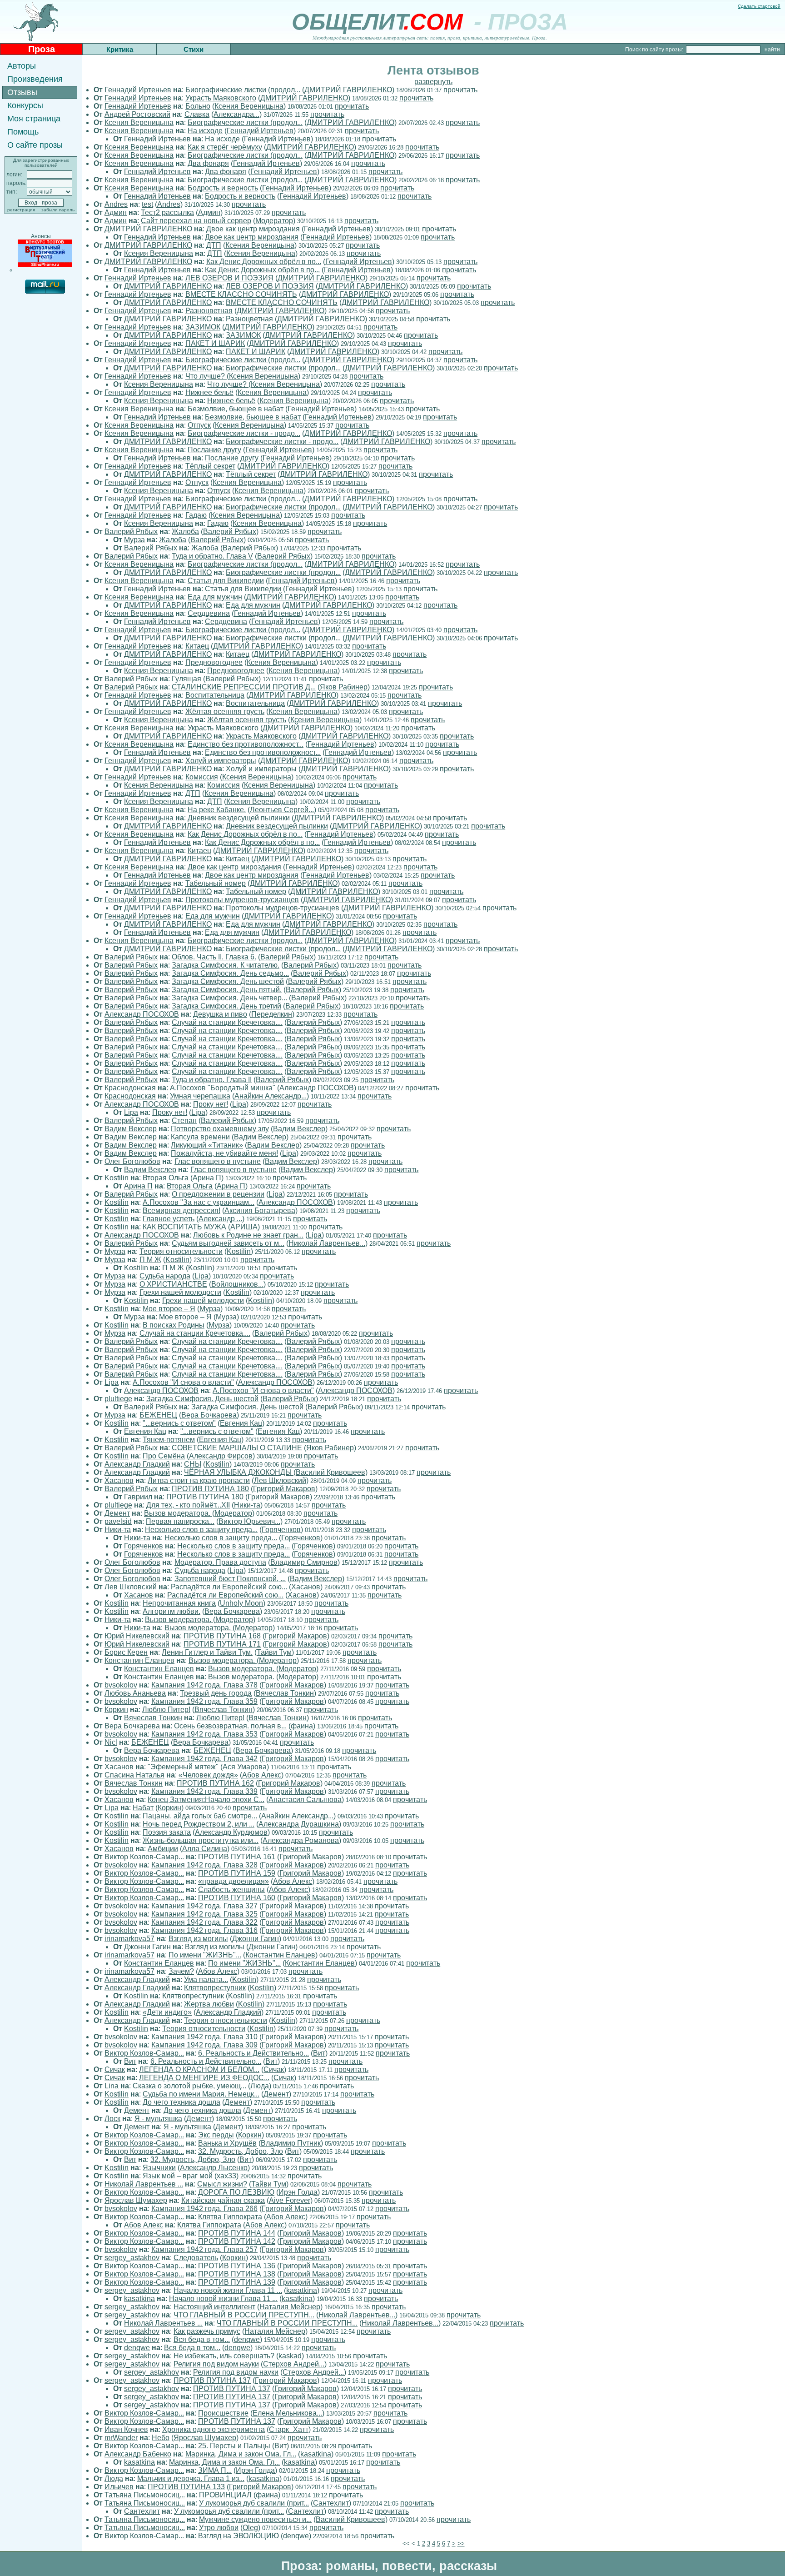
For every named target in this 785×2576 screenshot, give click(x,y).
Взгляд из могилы (198, 1939)
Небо (161, 2438)
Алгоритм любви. (171, 1611)
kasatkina (302, 2290)
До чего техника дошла (181, 2102)
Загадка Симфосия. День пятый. (227, 990)
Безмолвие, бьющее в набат (236, 409)
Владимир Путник (291, 2143)
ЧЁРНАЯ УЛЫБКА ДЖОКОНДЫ (239, 1472)
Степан (184, 1121)
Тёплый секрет (210, 466)
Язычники (159, 2168)
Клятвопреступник (215, 1988)
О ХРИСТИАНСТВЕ (173, 1284)
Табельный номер (216, 883)
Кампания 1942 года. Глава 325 (204, 1914)
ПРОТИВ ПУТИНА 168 (222, 1636)
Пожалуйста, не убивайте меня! (224, 1153)
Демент (117, 1513)
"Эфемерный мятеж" (183, 1767)
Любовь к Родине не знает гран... (248, 1235)
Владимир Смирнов (304, 1562)
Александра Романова (301, 1840)
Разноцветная (209, 311)
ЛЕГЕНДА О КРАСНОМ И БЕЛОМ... (199, 2069)
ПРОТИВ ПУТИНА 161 (237, 1857)
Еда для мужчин (215, 597)
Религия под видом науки (216, 2364)
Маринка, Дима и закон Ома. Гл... (241, 2454)
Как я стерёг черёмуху (225, 147)
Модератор (274, 221)
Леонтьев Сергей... (282, 810)
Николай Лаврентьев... (327, 1243)
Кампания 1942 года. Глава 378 (204, 1685)
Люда (260, 2086)
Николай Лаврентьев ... (144, 2184)
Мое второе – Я (169, 1309)
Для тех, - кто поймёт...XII (188, 1505)
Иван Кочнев (126, 2429)
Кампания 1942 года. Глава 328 (204, 1865)
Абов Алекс (262, 1775)
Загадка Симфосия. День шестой (228, 981)
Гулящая (186, 679)
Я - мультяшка (158, 2119)
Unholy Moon (241, 1603)
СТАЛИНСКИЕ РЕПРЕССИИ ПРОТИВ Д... (244, 687)
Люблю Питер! (166, 1710)
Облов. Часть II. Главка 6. (214, 957)
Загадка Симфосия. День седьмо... (230, 973)
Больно (198, 106)
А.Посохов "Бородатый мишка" (223, 1088)
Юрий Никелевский (137, 1636)
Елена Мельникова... (287, 2413)
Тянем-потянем (169, 1440)
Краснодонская (130, 1088)
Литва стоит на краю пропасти (199, 1480)
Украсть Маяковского (221, 98)
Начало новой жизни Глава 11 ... (228, 2290)
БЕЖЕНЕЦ (158, 1415)
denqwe (247, 2339)
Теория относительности (181, 1251)
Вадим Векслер (131, 1129)
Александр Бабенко (138, 2454)
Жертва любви (209, 2004)
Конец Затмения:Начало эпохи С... (206, 1800)
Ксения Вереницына (249, 106)
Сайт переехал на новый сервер (196, 221)
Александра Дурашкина (299, 1824)
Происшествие (223, 2413)
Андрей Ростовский (137, 114)
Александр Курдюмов (231, 1832)
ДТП (214, 245)
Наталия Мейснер (290, 2307)
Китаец (197, 646)
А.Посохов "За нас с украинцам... (199, 1202)
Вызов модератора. (178, 1513)
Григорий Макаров (284, 1489)
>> (461, 2544)
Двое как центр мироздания (253, 229)
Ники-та (247, 1505)
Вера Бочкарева (209, 1415)
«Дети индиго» (167, 2012)
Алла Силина (205, 1849)
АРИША (244, 1227)
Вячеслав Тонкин (285, 1693)
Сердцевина (209, 613)
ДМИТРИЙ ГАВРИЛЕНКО (348, 90)
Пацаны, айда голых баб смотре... (200, 1816)
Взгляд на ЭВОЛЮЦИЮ (238, 2536)
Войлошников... (237, 1284)
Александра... (236, 114)
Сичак (115, 2069)
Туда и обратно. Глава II (212, 1080)
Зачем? (181, 1971)
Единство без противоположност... (246, 744)
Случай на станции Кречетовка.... (227, 1022)
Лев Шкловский (280, 1480)
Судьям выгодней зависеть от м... (228, 1243)
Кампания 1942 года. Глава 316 (204, 1930)
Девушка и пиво (220, 1014)
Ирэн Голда (298, 2192)
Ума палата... (206, 1979)
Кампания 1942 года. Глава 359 (204, 1701)
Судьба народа (165, 1276)
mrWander (121, 2438)
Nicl (111, 1742)
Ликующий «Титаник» (207, 1145)
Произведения (35, 79)
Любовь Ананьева (135, 1693)
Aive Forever (290, 2200)
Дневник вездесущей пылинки (239, 818)
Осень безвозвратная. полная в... (230, 1726)
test (147, 204)
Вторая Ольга (166, 1178)
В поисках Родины (174, 1325)
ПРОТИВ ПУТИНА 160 (237, 1898)
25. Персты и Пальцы (234, 2446)
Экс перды (216, 2135)
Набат (143, 1808)
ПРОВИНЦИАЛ (226, 2495)
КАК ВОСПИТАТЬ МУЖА (184, 1227)
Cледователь (196, 2258)
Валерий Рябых (131, 532)
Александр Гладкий (137, 1464)
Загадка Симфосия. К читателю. (226, 965)
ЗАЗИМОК (203, 327)
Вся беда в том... (202, 2339)
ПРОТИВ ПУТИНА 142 (237, 2241)
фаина (302, 1726)
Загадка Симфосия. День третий (226, 1006)
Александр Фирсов (221, 1456)
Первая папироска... (180, 1521)
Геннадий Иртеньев (138, 90)
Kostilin (117, 1178)
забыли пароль (58, 210)
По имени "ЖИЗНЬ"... (205, 1955)
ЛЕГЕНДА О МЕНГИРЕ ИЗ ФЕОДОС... (204, 2078)
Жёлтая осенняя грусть (225, 711)
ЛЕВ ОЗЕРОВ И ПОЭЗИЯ (229, 278)
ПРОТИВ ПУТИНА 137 (212, 2380)
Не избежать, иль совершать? (224, 2356)
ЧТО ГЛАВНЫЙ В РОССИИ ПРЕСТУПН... (244, 2315)
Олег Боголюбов (132, 1161)
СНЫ (193, 1464)
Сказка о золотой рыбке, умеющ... (189, 2086)
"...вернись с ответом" (179, 1423)
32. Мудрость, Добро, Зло (241, 2151)
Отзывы (22, 92)
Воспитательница (215, 695)
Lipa (239, 1104)
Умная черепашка (200, 1096)
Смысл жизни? (222, 2184)
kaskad (290, 2356)
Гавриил (138, 1497)
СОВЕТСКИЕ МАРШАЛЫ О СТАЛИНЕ (237, 1448)
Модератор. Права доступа (220, 1562)
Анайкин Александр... (271, 1096)
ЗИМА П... (215, 2470)
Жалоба (185, 532)
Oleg (250, 2528)
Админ (116, 212)
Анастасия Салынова (305, 1800)
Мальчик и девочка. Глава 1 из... (191, 2479)
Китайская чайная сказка (223, 2200)
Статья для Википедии (226, 581)
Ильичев (119, 2487)
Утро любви (219, 2528)
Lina (112, 2086)
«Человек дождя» (208, 1775)
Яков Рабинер (344, 687)
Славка (197, 114)
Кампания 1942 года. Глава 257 (204, 2249)
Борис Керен (126, 1652)
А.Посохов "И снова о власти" (183, 1382)
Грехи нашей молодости (180, 1292)
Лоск (112, 2119)
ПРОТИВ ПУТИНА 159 (237, 1873)
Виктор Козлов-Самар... (144, 1857)
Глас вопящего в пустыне (218, 1161)
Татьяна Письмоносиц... (145, 2495)
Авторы (22, 66)
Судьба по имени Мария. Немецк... (201, 2094)
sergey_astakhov (132, 2258)
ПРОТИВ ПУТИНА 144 (237, 2233)
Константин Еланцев (139, 1660)
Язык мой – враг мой (178, 2176)
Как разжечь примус (207, 2331)
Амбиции (163, 1849)
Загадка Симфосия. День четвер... (229, 998)
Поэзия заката (167, 1832)
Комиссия (202, 777)
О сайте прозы (35, 145)
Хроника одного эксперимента (214, 2429)
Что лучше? (206, 376)
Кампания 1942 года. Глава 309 (204, 2045)
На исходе (205, 131)
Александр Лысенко (214, 2168)
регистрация (21, 210)
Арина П (207, 1178)
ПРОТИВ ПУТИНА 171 (222, 1644)
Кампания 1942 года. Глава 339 (204, 1791)
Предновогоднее (214, 662)
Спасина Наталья (134, 1775)
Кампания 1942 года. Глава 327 (204, 1906)
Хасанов (119, 1480)
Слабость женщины (231, 1890)
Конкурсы (25, 105)
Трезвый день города (216, 1693)
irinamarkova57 (129, 1939)
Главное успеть (169, 1219)
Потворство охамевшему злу (220, 1129)
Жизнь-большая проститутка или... (201, 1840)
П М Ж (150, 1260)
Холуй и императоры (221, 761)
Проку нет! (211, 1104)
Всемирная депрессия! (181, 1211)
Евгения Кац (241, 1423)
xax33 (226, 2176)
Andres (116, 204)
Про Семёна (164, 1456)
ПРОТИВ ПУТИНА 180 (210, 1489)
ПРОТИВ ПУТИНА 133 (186, 2487)
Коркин (116, 1710)
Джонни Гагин (256, 1939)
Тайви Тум (274, 1652)
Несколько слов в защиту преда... (201, 1530)
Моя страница (34, 119)
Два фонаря (208, 163)
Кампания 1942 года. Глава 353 (204, 1734)
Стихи (194, 49)
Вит (319, 2053)
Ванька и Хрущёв (227, 2143)
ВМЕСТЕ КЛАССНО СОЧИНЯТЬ (241, 294)
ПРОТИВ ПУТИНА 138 (237, 2274)
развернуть (433, 82)
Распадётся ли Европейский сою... (229, 1587)
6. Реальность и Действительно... (253, 2053)
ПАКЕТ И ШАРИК (215, 343)
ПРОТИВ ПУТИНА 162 (215, 1783)
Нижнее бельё (209, 392)
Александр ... (220, 1219)
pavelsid (118, 1521)
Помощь (23, 132)
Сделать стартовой (759, 6)
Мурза (134, 540)
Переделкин (272, 1014)
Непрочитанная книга (179, 1603)
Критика (120, 49)
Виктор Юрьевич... (249, 1521)
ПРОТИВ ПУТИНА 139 (237, 2282)
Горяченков (281, 1530)
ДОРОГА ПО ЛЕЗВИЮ (236, 2192)
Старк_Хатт (289, 2429)
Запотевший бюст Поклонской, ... (230, 1579)
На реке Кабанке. (217, 810)
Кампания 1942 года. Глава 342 (204, 1759)
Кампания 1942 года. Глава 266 (204, 2209)
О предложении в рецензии (218, 1194)
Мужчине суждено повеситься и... (255, 2519)
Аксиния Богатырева (260, 1211)
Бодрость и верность (223, 188)
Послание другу (214, 450)
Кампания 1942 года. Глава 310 (204, 2037)
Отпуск (199, 425)
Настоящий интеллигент (214, 2307)
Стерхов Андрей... (294, 2364)
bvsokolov (121, 1685)
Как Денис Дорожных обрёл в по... (264, 262)
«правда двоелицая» (234, 1881)
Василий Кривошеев (330, 1472)
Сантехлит (331, 2503)
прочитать (460, 90)
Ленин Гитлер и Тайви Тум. (207, 1652)
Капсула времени (200, 1137)
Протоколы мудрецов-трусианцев (242, 900)
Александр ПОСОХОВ (142, 1014)
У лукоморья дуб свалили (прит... (254, 2503)
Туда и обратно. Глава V (212, 556)
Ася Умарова (245, 1767)
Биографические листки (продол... (243, 90)
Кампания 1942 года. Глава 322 (204, 1922)
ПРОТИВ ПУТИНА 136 (237, 2266)
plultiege (118, 1399)
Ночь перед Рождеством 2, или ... (199, 1824)
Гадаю (196, 515)
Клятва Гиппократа (230, 2217)
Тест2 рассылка (167, 212)
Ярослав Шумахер (136, 2200)
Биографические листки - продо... (244, 433)
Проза (42, 49)
